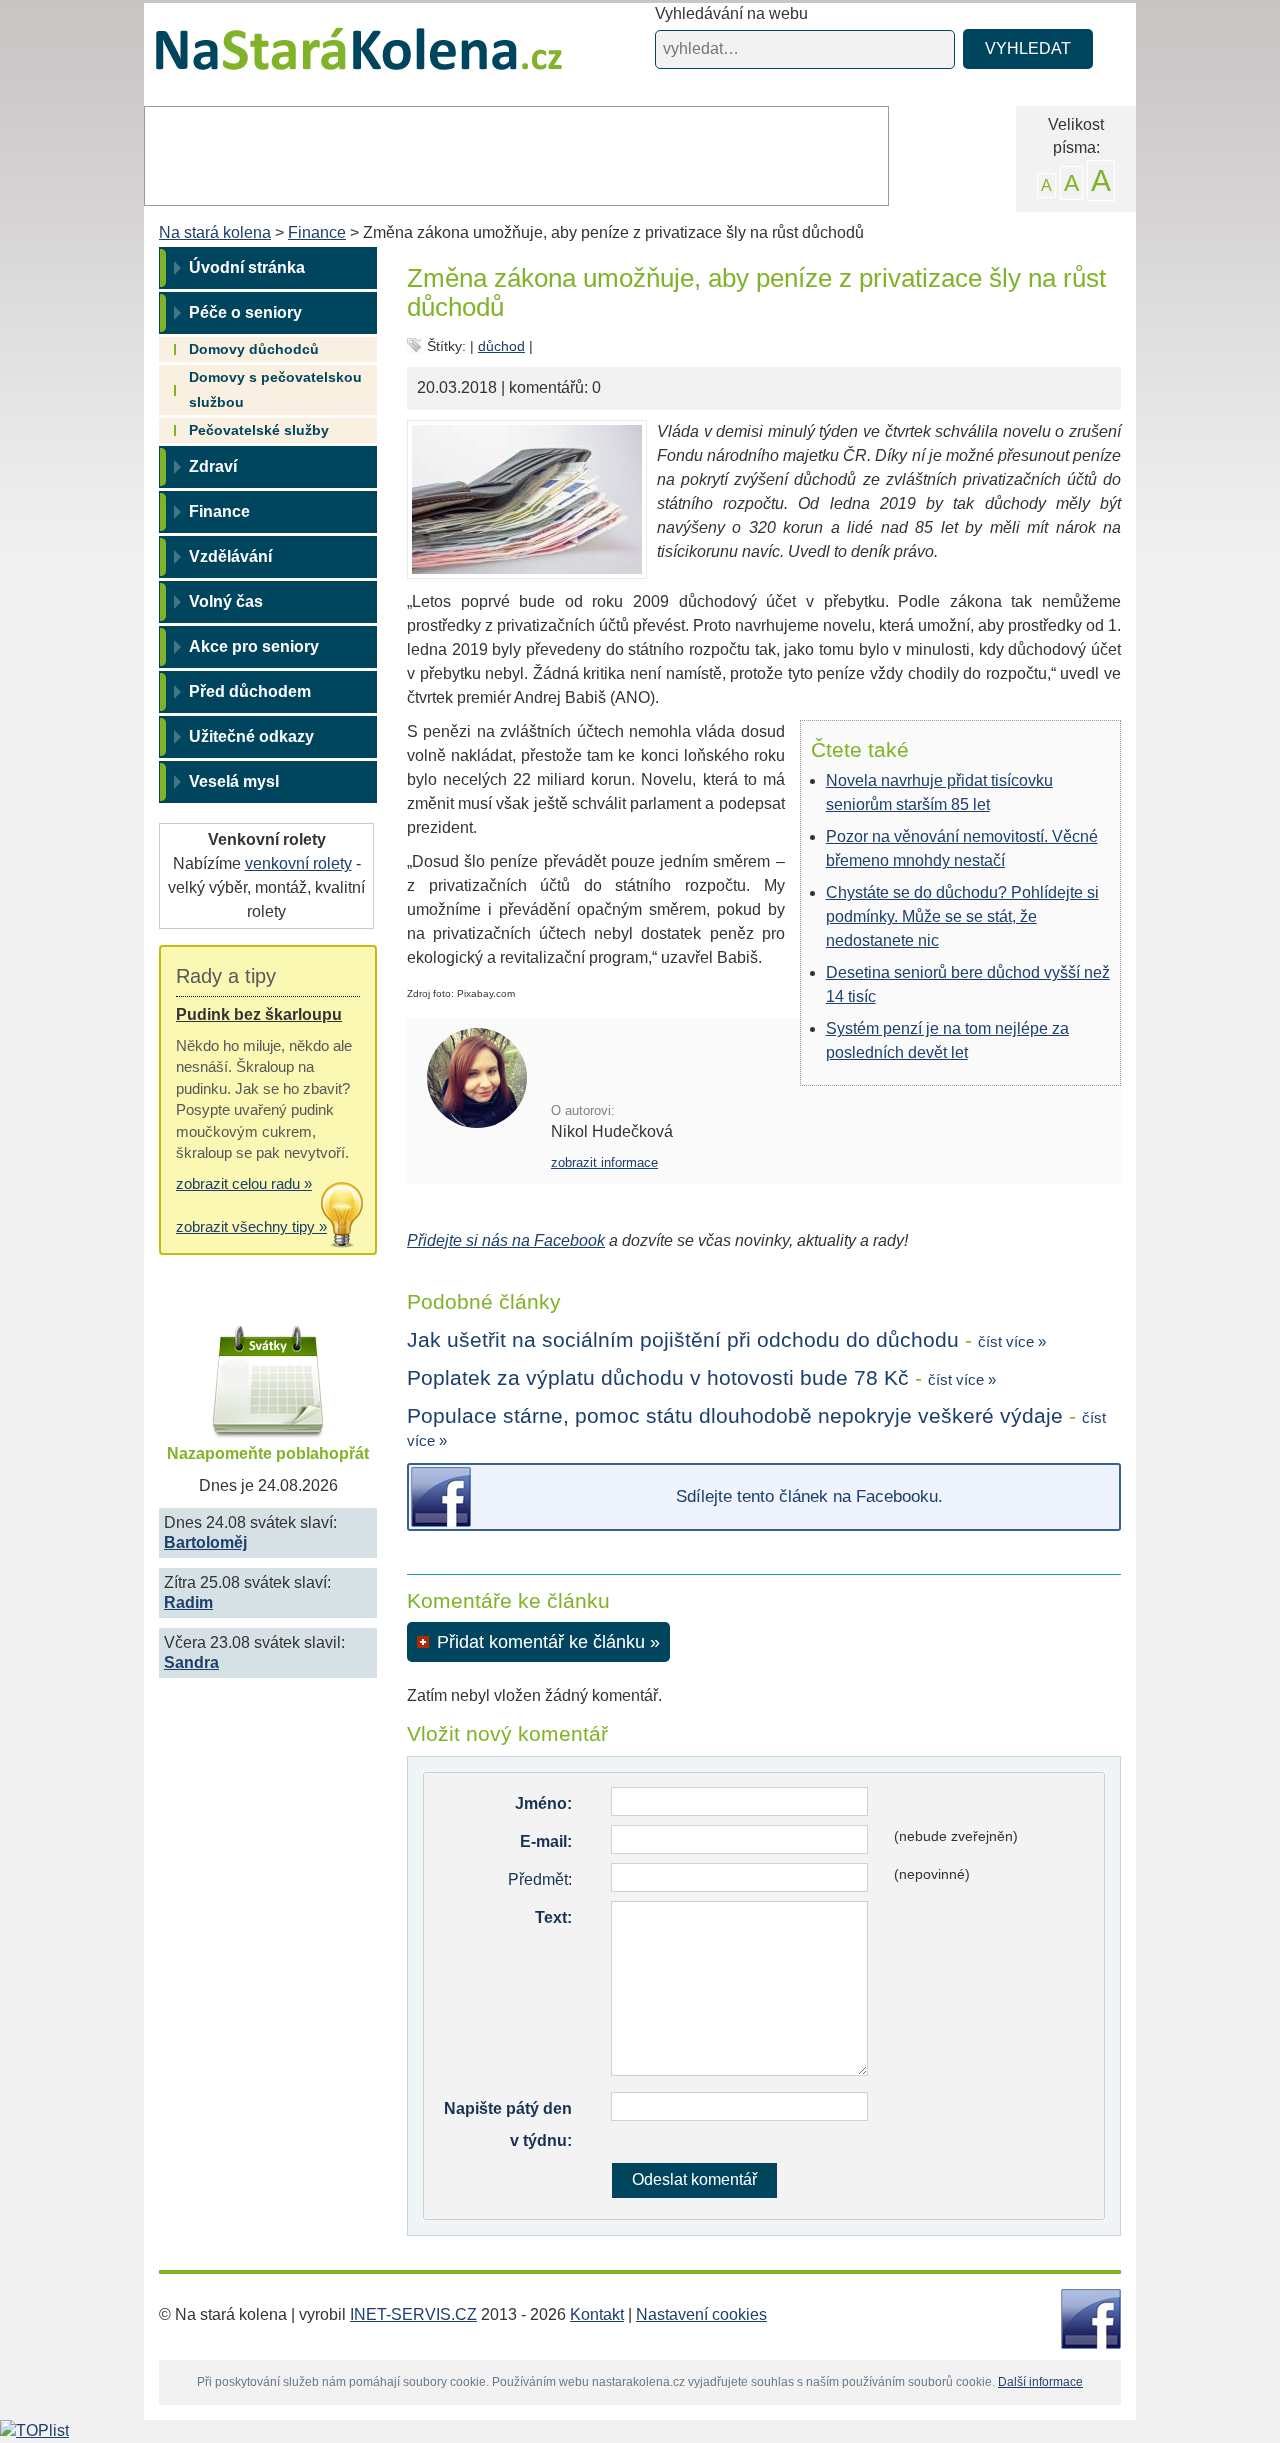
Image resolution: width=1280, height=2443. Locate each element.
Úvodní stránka (247, 267)
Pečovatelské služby (259, 430)
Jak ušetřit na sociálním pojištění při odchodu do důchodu (683, 1339)
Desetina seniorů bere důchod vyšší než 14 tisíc (968, 984)
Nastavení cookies (701, 2314)
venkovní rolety (298, 863)
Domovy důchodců (254, 349)
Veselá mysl (234, 781)
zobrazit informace (604, 1162)
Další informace (1040, 2382)
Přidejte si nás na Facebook (506, 1240)
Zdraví (213, 466)
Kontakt (597, 2314)
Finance (317, 232)
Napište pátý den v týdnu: (508, 2124)
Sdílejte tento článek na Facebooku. (809, 1496)
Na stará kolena (335, 59)
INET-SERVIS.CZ (413, 2314)
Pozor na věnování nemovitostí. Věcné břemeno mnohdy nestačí (962, 848)
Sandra (191, 1662)
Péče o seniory (245, 312)
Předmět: (540, 1879)
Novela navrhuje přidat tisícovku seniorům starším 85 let (939, 792)
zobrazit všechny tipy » (251, 1226)
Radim (188, 1602)
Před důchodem (250, 691)
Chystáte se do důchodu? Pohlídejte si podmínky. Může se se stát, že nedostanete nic (962, 916)
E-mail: (546, 1841)
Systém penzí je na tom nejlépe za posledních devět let (947, 1040)
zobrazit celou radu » (244, 1183)
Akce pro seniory (254, 646)
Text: (553, 1917)
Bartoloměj (205, 1542)
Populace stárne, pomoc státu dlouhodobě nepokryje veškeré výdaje (735, 1415)
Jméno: (543, 1803)
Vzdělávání (230, 556)
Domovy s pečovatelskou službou (275, 389)
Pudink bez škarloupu (259, 1014)
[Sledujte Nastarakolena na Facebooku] (1091, 2317)
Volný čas (226, 601)
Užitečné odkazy (251, 736)
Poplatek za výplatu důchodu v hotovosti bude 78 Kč (658, 1377)
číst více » (1012, 1341)
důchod (501, 346)
